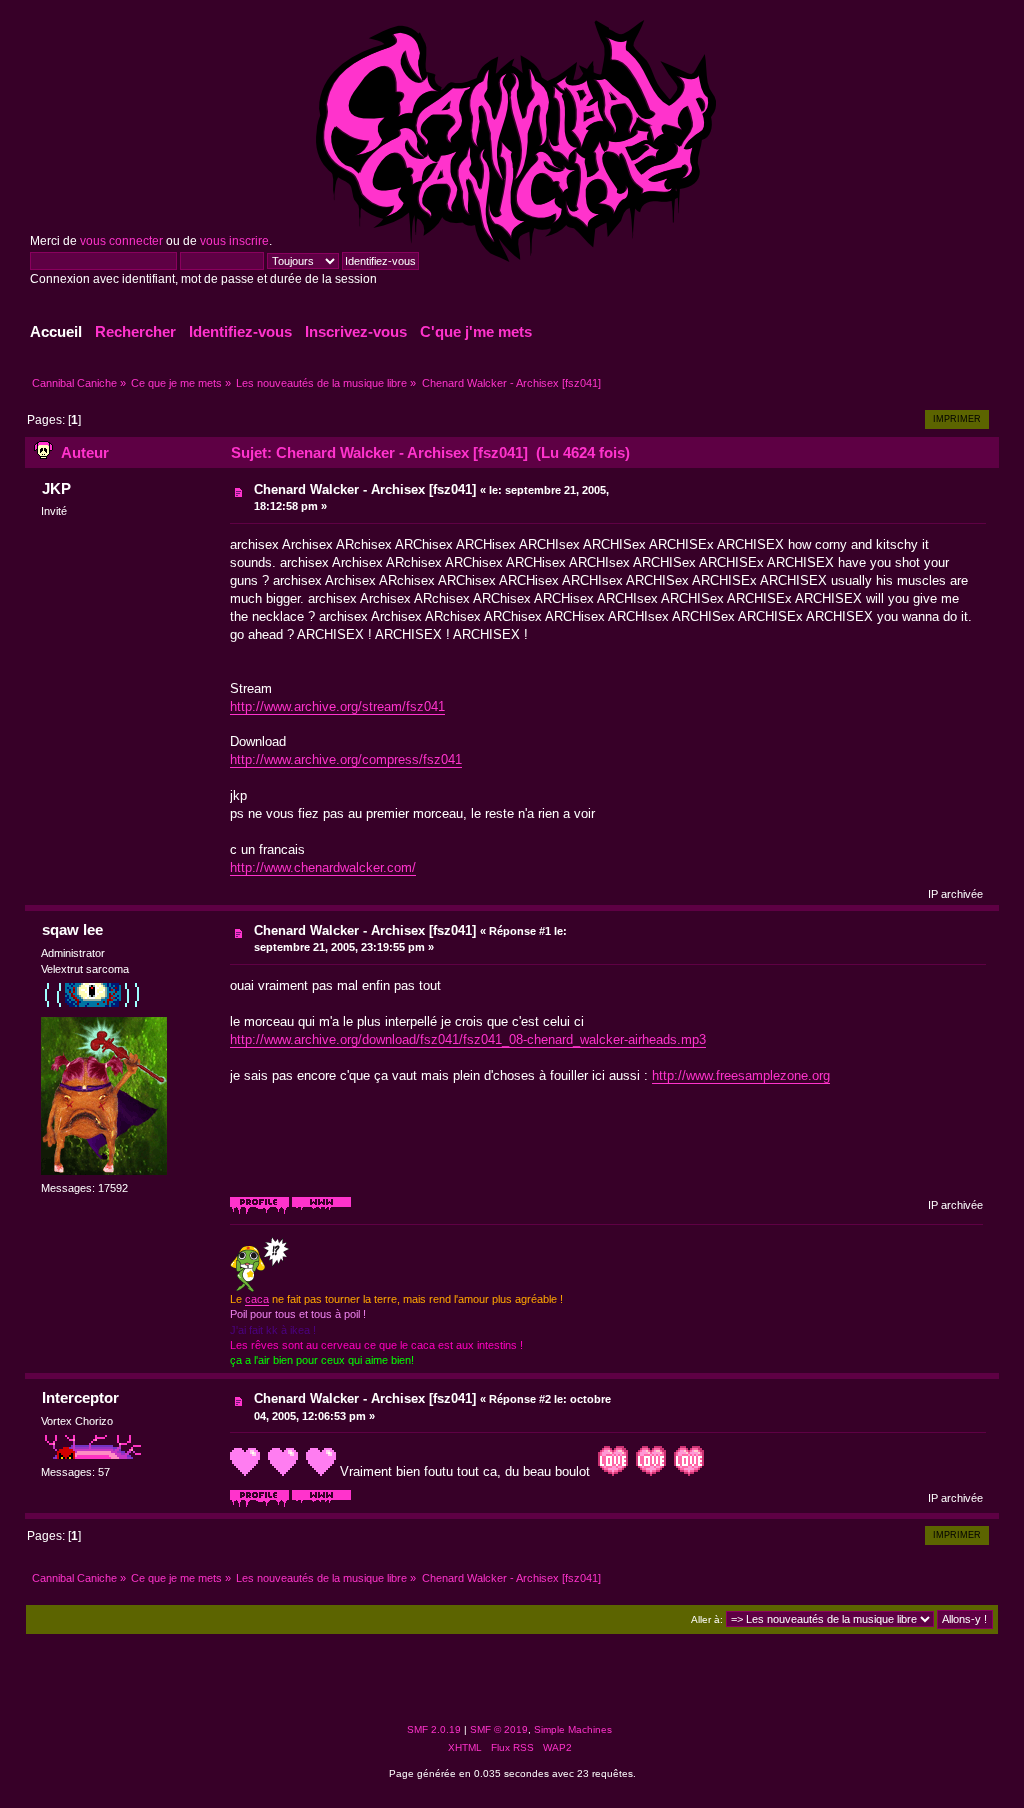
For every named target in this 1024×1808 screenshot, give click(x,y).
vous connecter (121, 241)
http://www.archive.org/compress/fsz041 (346, 759)
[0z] (321, 1211)
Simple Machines (573, 1729)
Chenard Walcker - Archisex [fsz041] (365, 489)
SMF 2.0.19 (434, 1729)
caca (257, 1299)
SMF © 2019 (499, 1729)
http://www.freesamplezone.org (741, 1075)
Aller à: (707, 1619)
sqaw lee (72, 929)
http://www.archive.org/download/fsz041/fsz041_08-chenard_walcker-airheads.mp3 (468, 1039)
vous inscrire (234, 241)
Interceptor (80, 1397)
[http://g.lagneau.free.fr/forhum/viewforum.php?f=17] (321, 1504)
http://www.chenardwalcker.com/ (323, 867)
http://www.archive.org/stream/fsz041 (337, 706)
